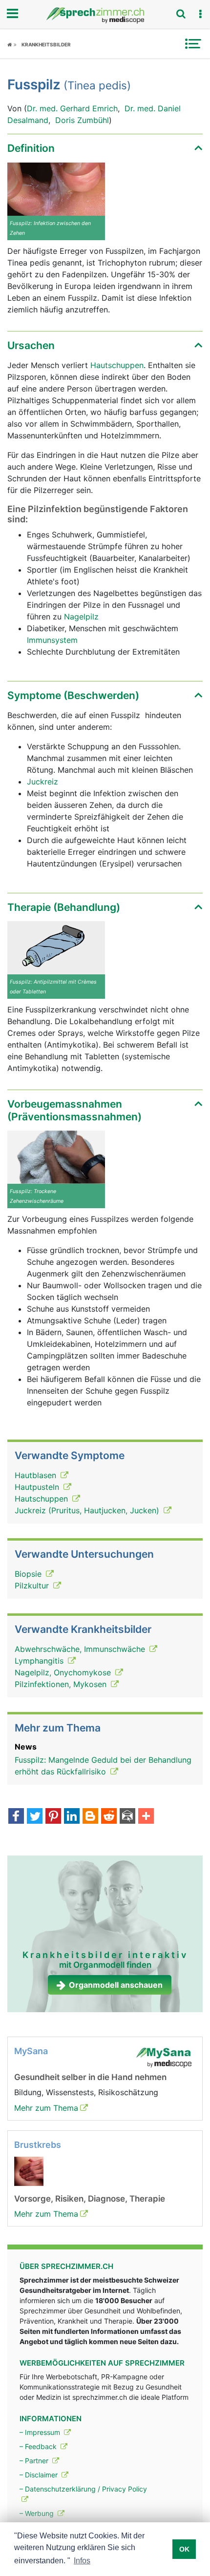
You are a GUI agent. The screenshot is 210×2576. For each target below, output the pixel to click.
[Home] (12, 44)
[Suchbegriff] (181, 14)
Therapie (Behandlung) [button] (64, 907)
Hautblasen (37, 1475)
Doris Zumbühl (82, 120)
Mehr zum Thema (46, 2108)
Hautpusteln (38, 1487)
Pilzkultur (33, 1586)
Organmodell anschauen (116, 1985)
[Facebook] (16, 1817)
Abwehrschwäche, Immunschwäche (81, 1649)
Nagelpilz (81, 617)
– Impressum (41, 2432)
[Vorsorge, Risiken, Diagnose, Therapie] (29, 2171)
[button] (200, 14)
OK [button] (184, 2549)
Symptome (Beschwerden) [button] (73, 695)
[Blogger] (90, 1817)
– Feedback (39, 2446)
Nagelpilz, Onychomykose (64, 1672)
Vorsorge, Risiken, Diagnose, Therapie (90, 2199)
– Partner (35, 2461)
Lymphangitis (40, 1661)
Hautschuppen (117, 365)
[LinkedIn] (72, 1817)
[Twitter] (35, 1817)
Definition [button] (31, 148)
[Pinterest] (53, 1817)
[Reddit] (109, 1817)
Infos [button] (82, 2561)
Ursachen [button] (31, 345)
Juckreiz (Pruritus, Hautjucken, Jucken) (88, 1510)
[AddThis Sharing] (146, 1817)
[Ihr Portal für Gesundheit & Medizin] (105, 15)
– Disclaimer (40, 2475)
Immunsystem (52, 640)
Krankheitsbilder (46, 44)
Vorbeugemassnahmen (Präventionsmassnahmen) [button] (74, 1110)
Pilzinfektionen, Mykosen (62, 1684)
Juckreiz (42, 782)
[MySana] (164, 2057)
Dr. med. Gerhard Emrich (72, 108)
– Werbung (38, 2513)
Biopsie (29, 1574)
